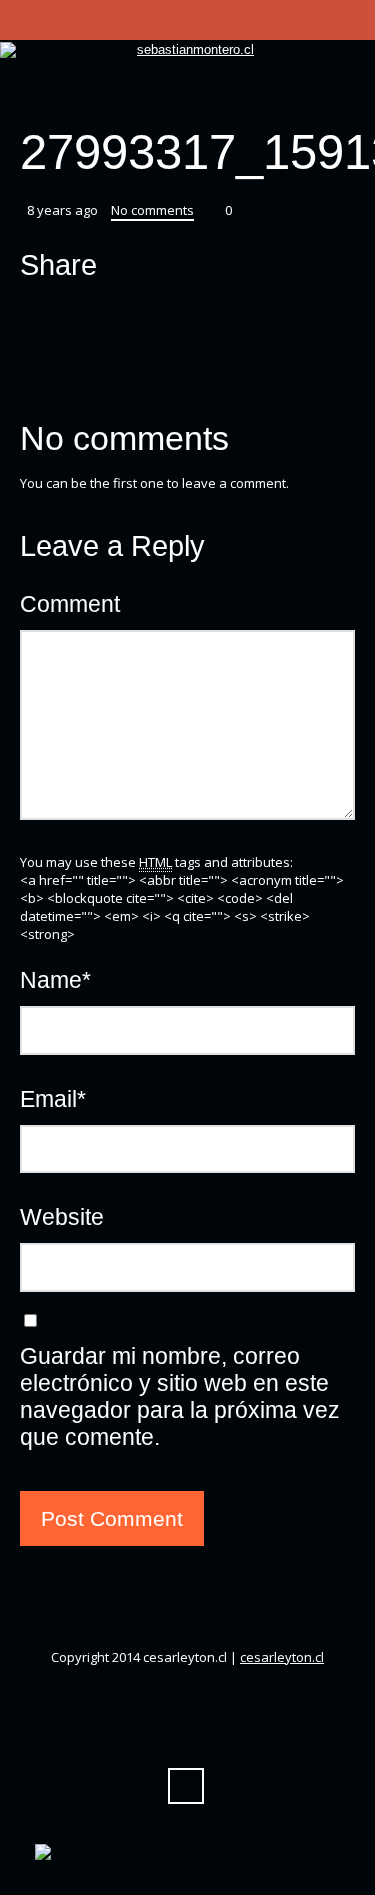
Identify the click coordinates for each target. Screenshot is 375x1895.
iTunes (204, 94)
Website (62, 1217)
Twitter (60, 94)
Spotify (276, 94)
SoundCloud (240, 94)
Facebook (96, 94)
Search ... (186, 1786)
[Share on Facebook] (76, 314)
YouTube (168, 94)
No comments (152, 210)
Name (55, 980)
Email (53, 1099)
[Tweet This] (38, 314)
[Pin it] (152, 314)
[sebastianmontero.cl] (187, 50)
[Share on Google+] (114, 314)
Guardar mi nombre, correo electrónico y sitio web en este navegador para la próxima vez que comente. (180, 1396)
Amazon (132, 94)
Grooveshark (312, 94)
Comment (70, 604)
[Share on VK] (190, 314)
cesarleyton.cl (282, 1657)
